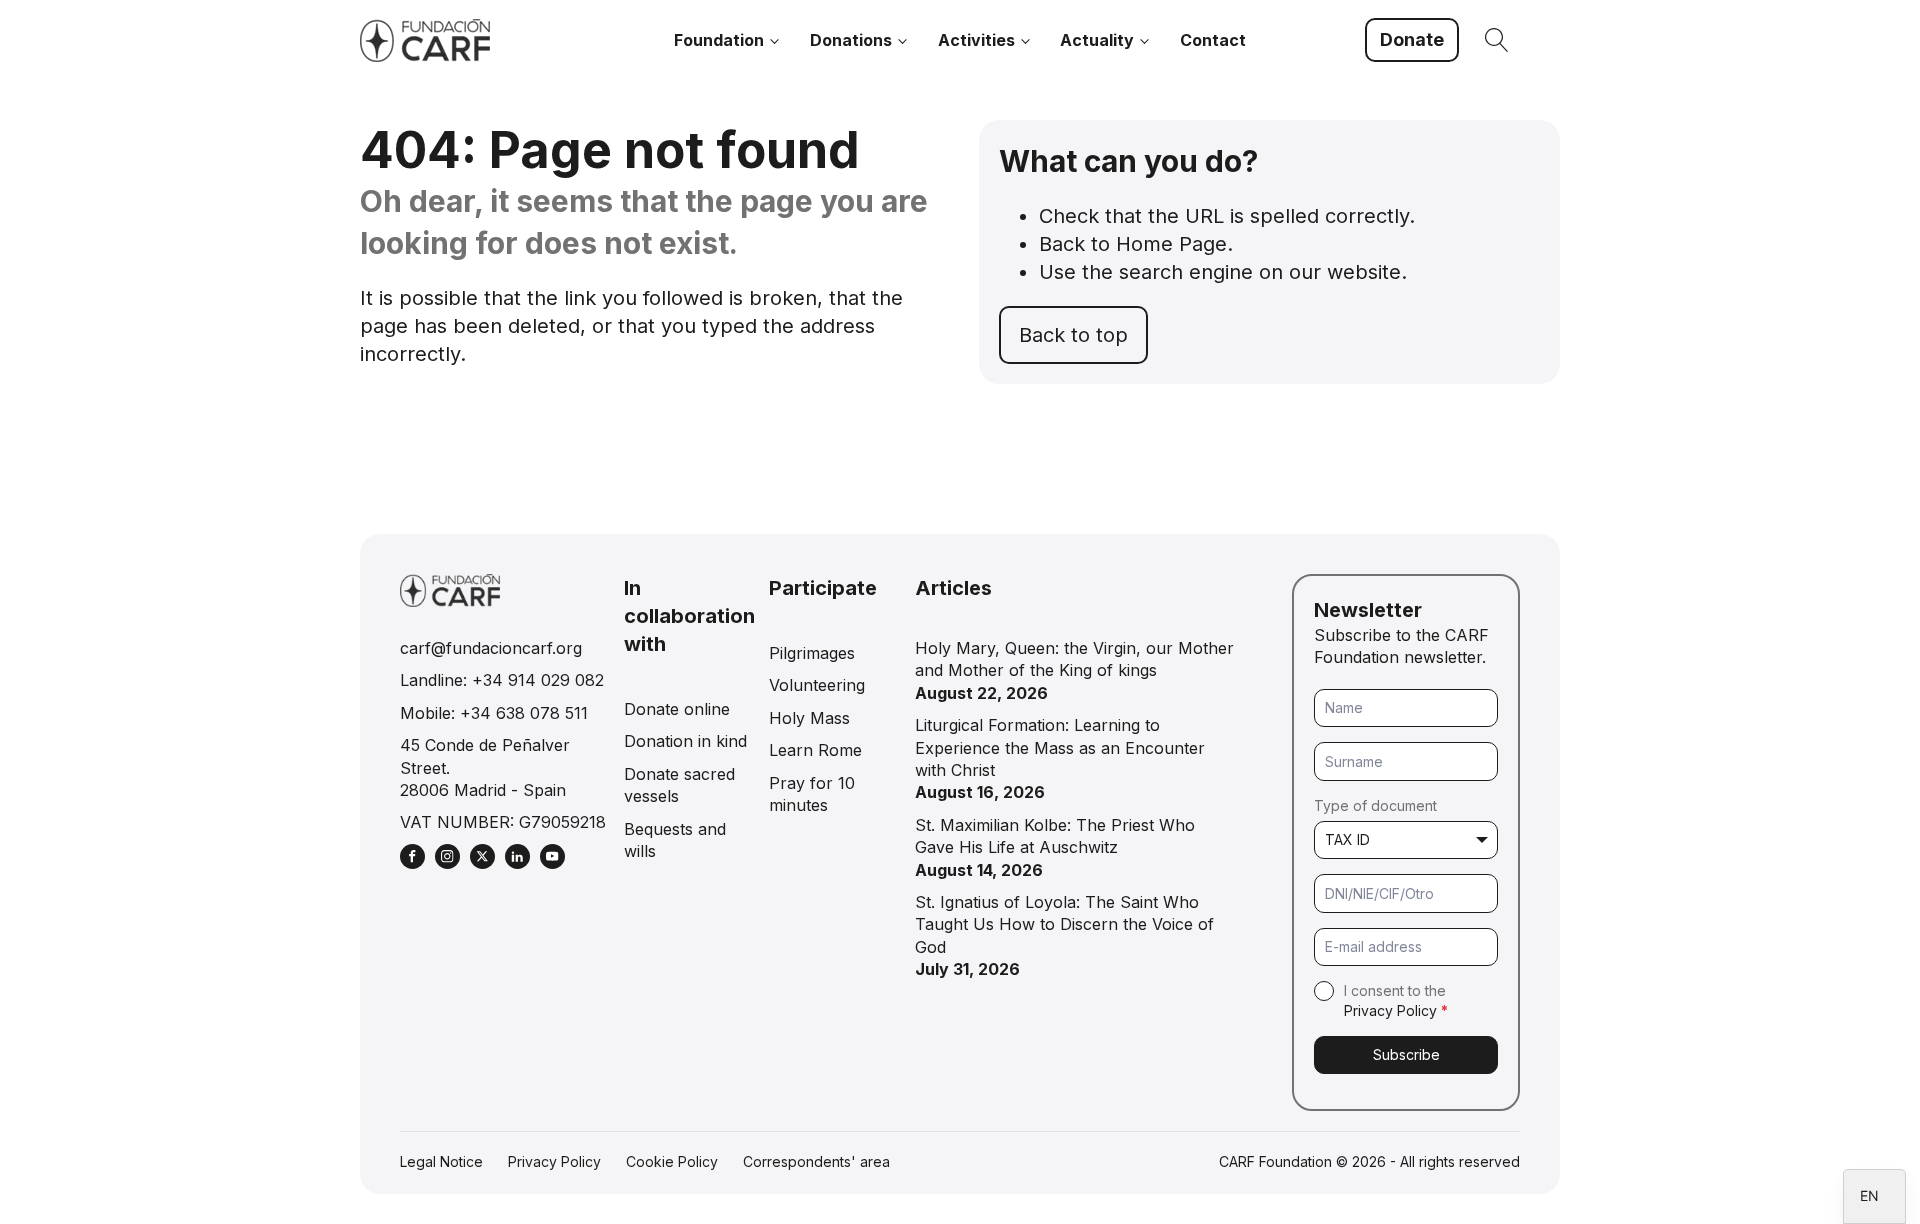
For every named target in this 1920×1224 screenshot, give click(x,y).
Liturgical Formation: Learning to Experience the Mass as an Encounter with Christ (1060, 747)
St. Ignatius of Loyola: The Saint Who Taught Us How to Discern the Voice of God (1064, 924)
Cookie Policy (672, 1161)
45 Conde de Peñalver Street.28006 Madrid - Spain (485, 767)
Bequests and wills (675, 840)
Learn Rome (815, 750)
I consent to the (1396, 1000)
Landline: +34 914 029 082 (502, 680)
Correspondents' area (816, 1161)
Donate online (677, 709)
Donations (851, 40)
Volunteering (817, 685)
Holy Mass (809, 718)
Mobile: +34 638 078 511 (494, 713)
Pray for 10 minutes (812, 794)
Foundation (719, 40)
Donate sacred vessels (679, 785)
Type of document (1375, 805)
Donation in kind (685, 741)
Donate (1412, 39)
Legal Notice (441, 1161)
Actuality (1097, 40)
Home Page (1171, 244)
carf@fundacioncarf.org (491, 648)
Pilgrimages (812, 653)
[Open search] (1497, 40)
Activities (976, 40)
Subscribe (1406, 1054)
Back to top (1073, 335)
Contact (1213, 40)
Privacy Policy (1390, 1010)
